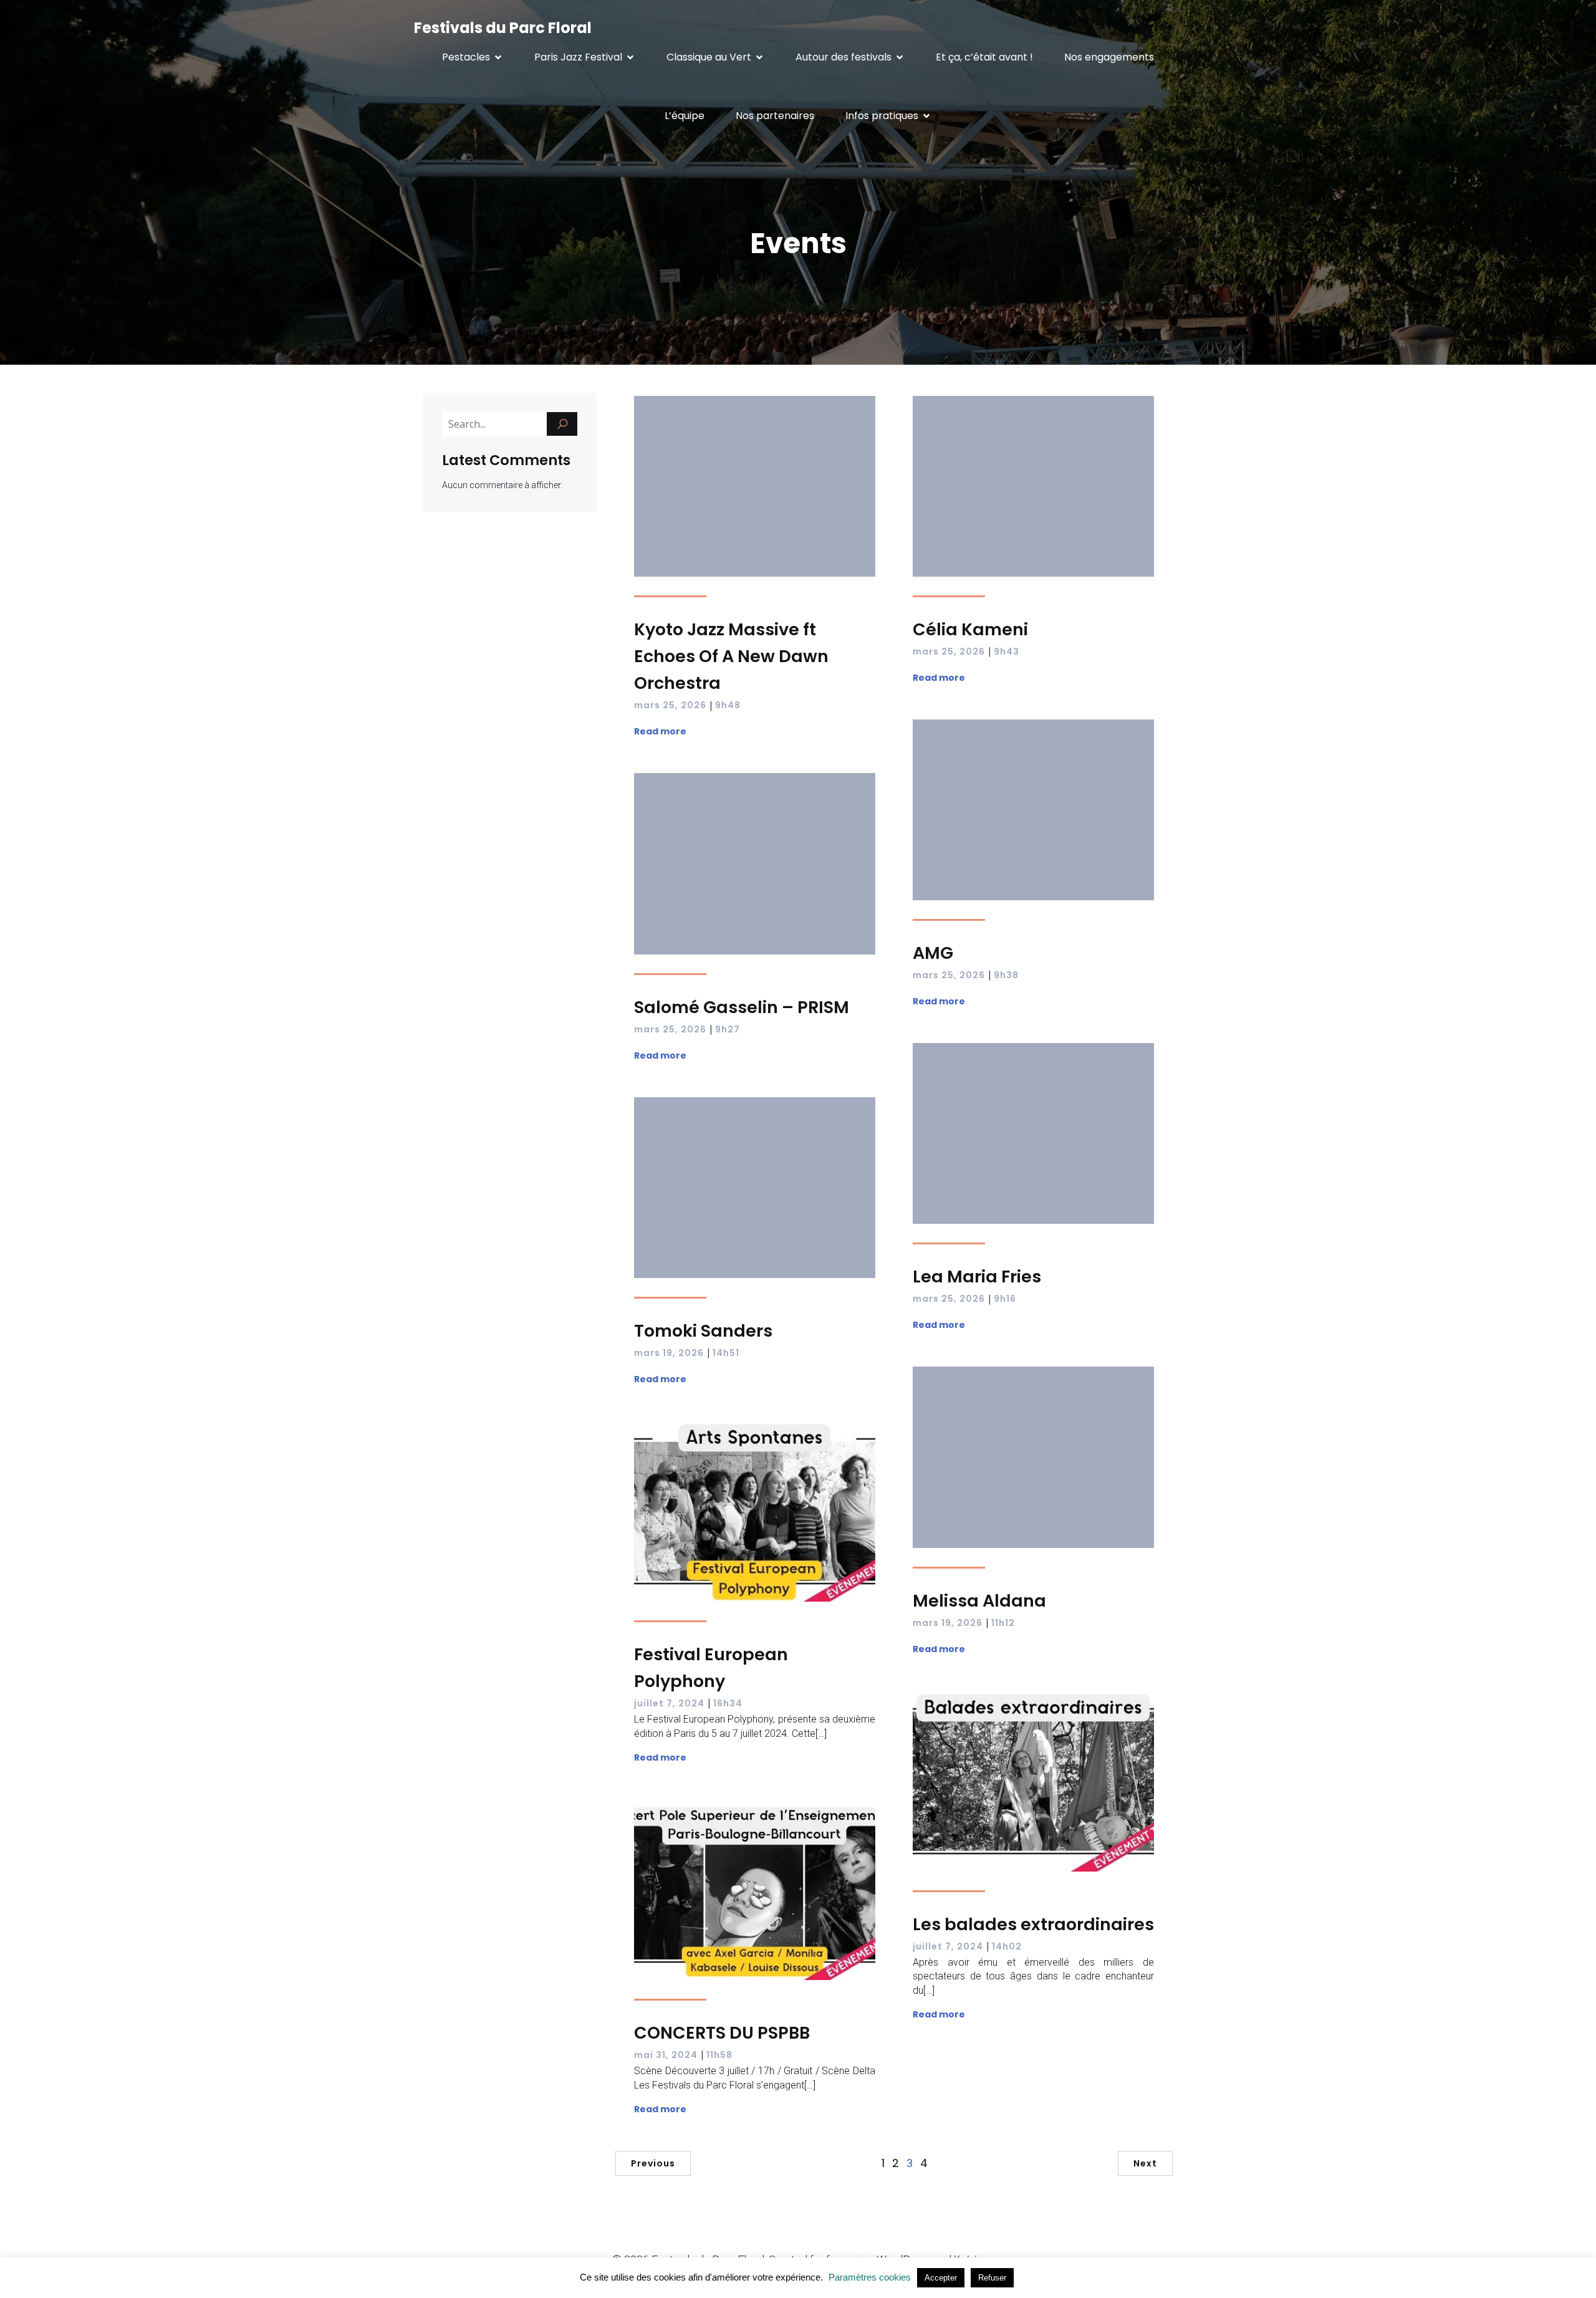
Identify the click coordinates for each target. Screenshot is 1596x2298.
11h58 (719, 2055)
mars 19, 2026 (669, 1353)
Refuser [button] (992, 2278)
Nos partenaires (775, 116)
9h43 (1007, 651)
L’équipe (685, 116)
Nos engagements (1109, 57)
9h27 (728, 1029)
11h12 (1003, 1623)
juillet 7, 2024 (669, 1703)
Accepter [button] (941, 2278)
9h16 (1005, 1299)
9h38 (1006, 975)
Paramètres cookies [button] (870, 2277)
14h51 (726, 1353)
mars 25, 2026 (670, 705)
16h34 (728, 1703)
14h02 (1007, 1946)
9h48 (728, 705)
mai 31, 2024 (666, 2055)
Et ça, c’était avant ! (984, 57)
